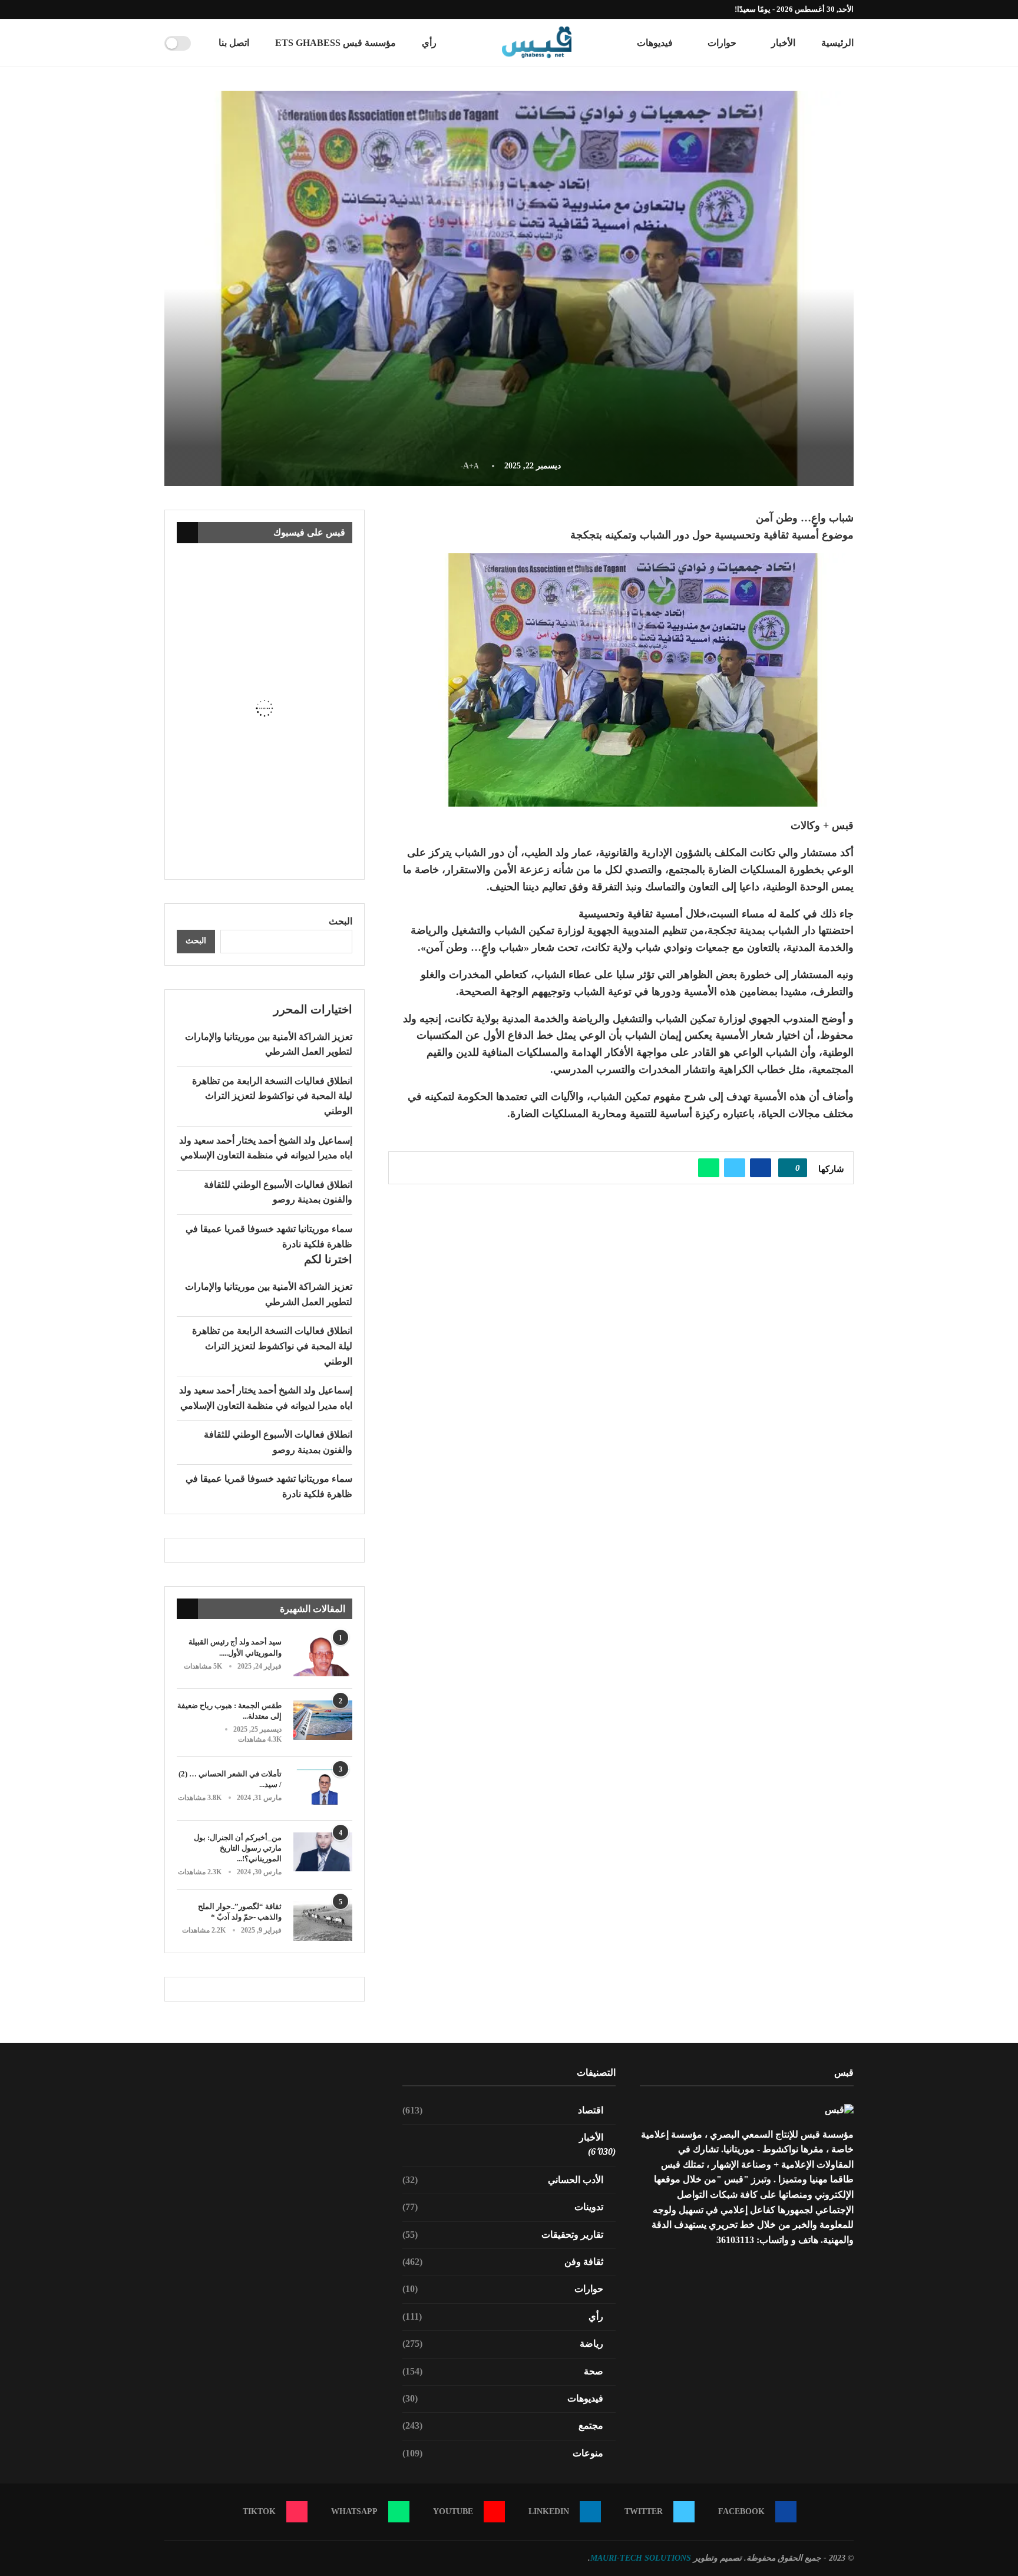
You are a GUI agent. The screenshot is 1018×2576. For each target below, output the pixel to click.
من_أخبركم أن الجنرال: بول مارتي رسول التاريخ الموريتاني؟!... (238, 1848)
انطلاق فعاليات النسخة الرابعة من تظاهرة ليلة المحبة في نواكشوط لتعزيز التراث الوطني (272, 1096)
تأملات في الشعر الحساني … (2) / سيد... (230, 1779)
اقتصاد (503, 2110)
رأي (429, 43)
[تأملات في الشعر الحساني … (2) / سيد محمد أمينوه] (323, 1789)
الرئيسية (837, 43)
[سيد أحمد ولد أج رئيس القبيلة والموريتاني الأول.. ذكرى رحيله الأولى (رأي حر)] (323, 1657)
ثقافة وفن (503, 2262)
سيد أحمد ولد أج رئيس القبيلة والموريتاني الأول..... (235, 1647)
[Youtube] (194, 9)
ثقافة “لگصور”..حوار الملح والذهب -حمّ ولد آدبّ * (240, 1912)
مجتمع (503, 2425)
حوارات (722, 43)
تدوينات (503, 2207)
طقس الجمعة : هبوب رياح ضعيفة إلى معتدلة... (229, 1711)
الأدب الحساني (503, 2180)
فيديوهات (655, 43)
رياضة (503, 2344)
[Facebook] (235, 9)
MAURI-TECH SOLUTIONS (641, 2558)
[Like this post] (789, 1168)
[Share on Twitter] (735, 1168)
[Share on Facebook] (761, 1168)
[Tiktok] (167, 9)
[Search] (204, 43)
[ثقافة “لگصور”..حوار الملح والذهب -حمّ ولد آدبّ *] (323, 1921)
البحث (341, 921)
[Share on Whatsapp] (709, 1168)
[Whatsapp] (181, 9)
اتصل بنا (234, 43)
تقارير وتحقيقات (503, 2235)
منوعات (503, 2453)
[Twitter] (222, 9)
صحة (503, 2371)
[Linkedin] (208, 9)
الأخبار (783, 43)
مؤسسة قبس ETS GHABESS (336, 43)
